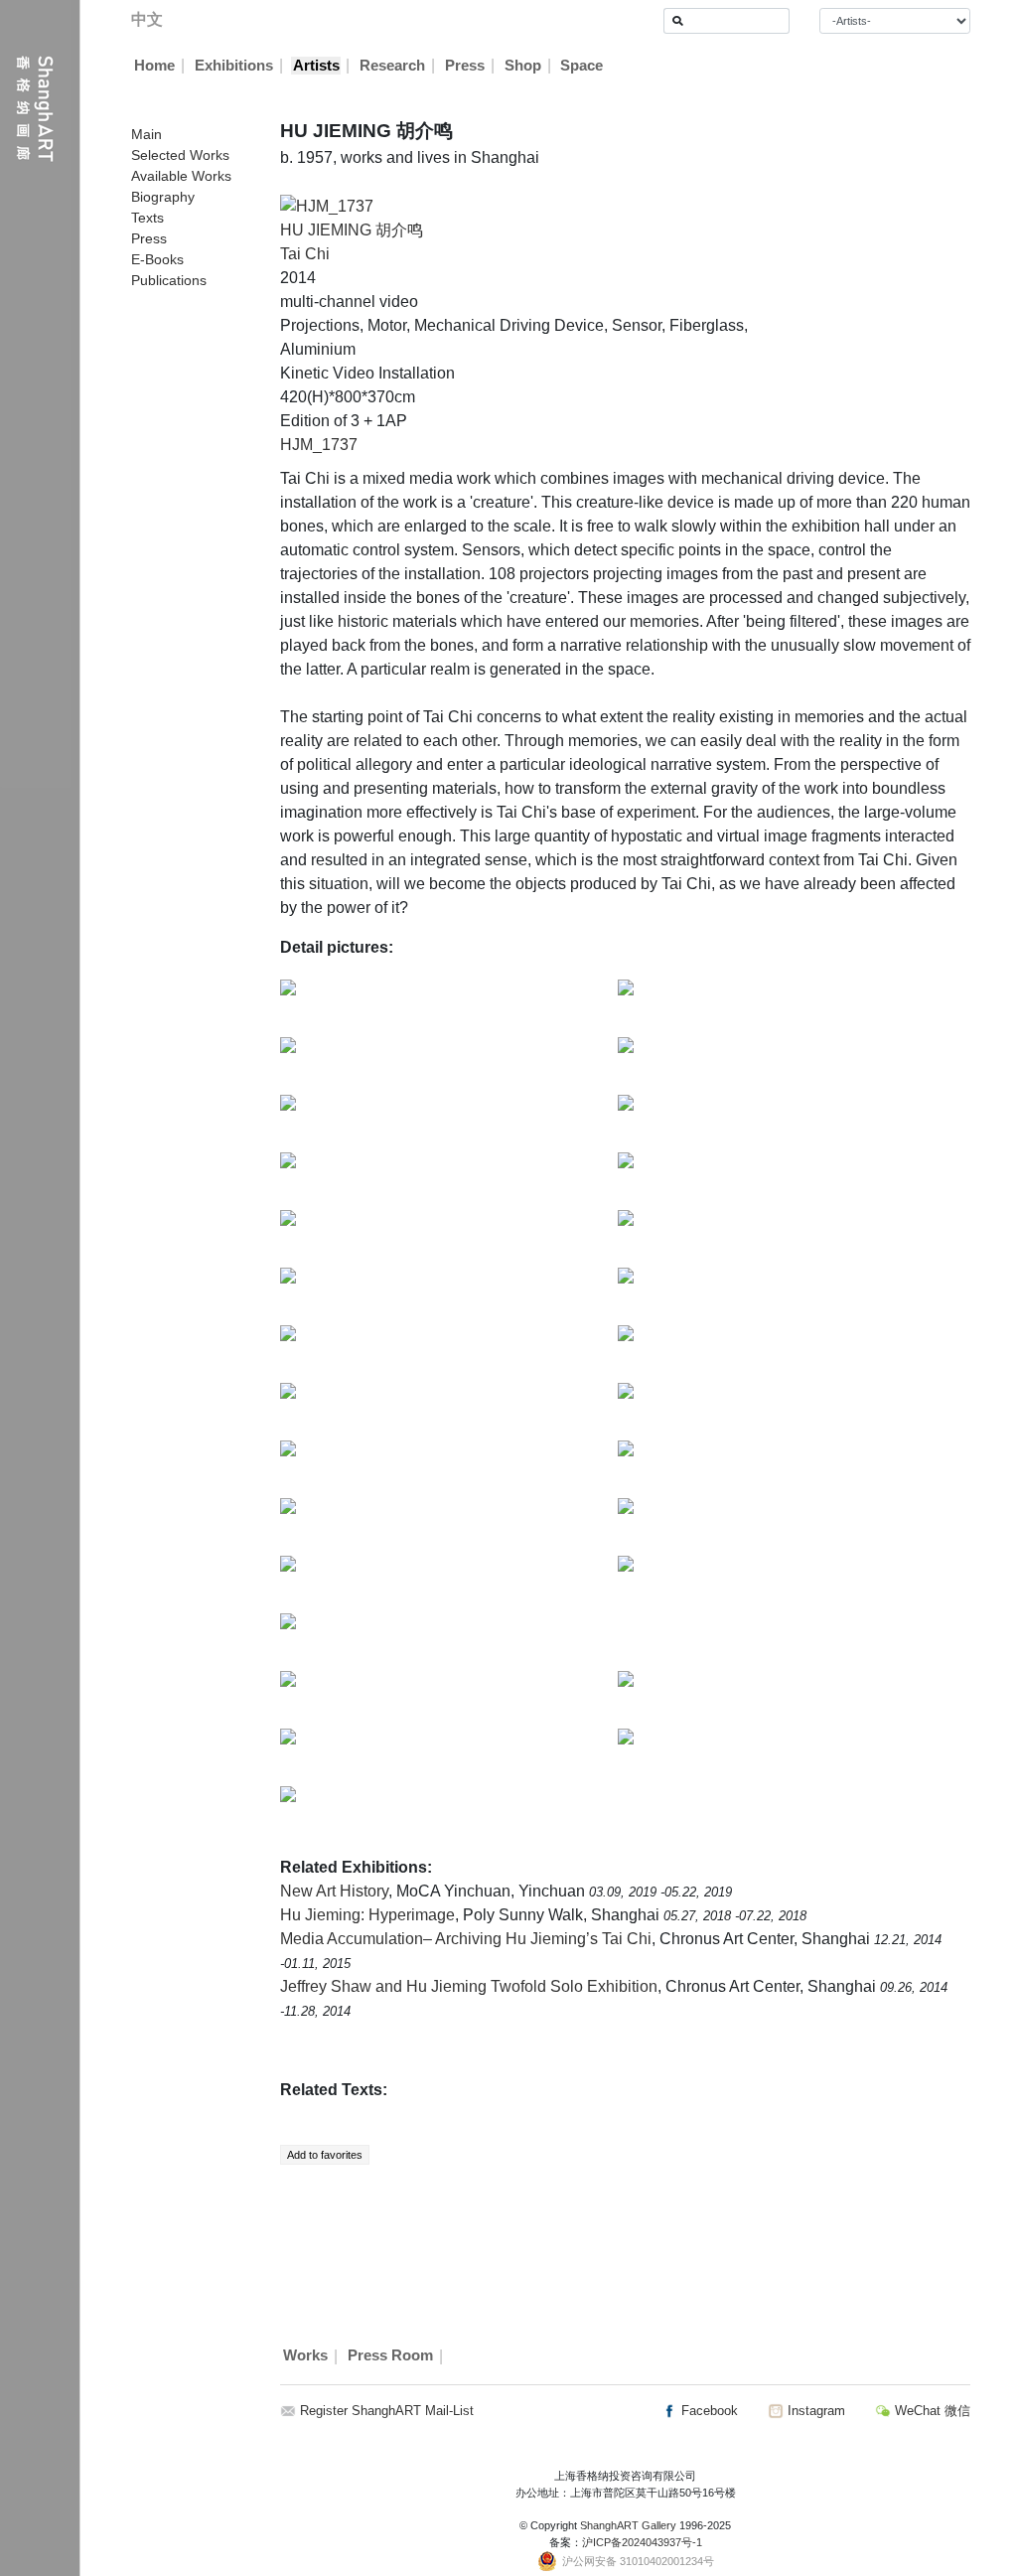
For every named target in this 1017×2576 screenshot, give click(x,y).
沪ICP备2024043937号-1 (642, 2542)
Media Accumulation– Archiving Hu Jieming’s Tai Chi (466, 1939)
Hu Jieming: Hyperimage (367, 1915)
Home (154, 66)
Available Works (181, 176)
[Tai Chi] (327, 205)
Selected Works (180, 155)
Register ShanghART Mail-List (387, 2411)
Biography (163, 197)
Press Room (390, 2356)
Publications (169, 280)
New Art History (334, 1891)
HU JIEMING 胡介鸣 (352, 230)
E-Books (157, 259)
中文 (147, 19)
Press (465, 66)
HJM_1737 (319, 445)
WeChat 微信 (931, 2411)
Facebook (708, 2411)
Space (581, 66)
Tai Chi (305, 254)
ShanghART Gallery (628, 2525)
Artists (316, 66)
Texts (147, 218)
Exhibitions (234, 66)
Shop (523, 66)
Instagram (814, 2411)
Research (392, 66)
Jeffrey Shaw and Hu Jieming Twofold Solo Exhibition (469, 1986)
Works (305, 2356)
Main (146, 134)
